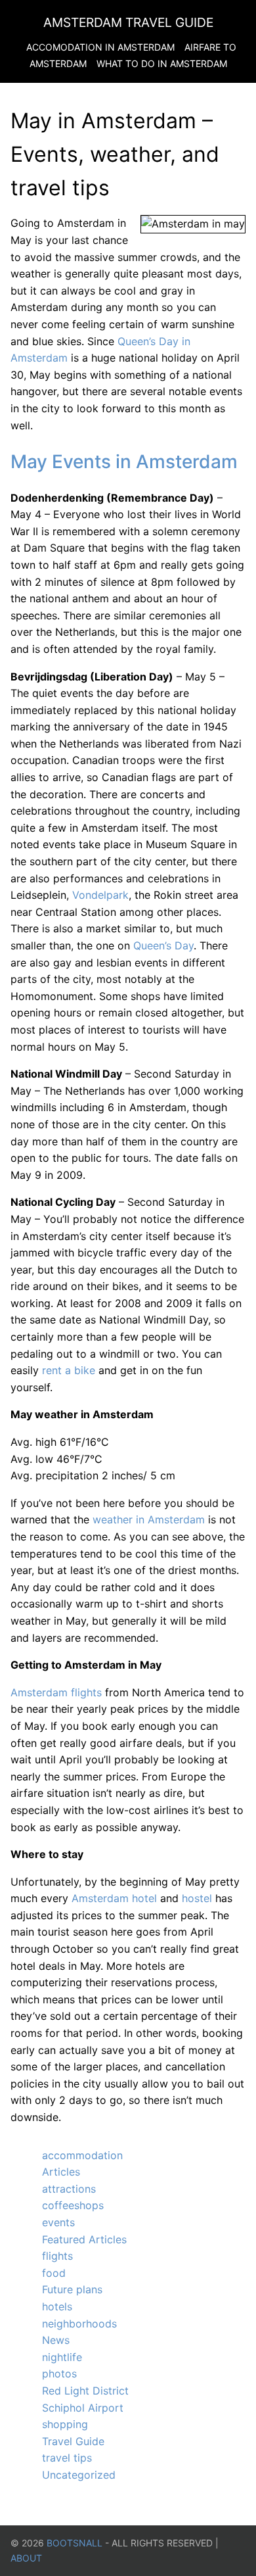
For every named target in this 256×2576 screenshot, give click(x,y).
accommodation (82, 2155)
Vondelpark (100, 895)
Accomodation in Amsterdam (100, 47)
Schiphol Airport (83, 2408)
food (54, 2273)
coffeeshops (73, 2205)
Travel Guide (73, 2441)
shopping (65, 2424)
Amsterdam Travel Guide (128, 22)
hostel (197, 1898)
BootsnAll (75, 2543)
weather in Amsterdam (149, 1519)
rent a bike (69, 1370)
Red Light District (85, 2391)
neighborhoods (79, 2324)
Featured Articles (84, 2239)
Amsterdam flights (56, 1692)
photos (59, 2373)
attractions (69, 2189)
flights (57, 2256)
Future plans (72, 2289)
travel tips (67, 2458)
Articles (61, 2172)
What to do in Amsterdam (162, 63)
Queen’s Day (163, 945)
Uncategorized (79, 2475)
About (26, 2558)
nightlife (62, 2357)
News (56, 2340)
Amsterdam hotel (114, 1898)
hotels (57, 2306)
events (58, 2222)
